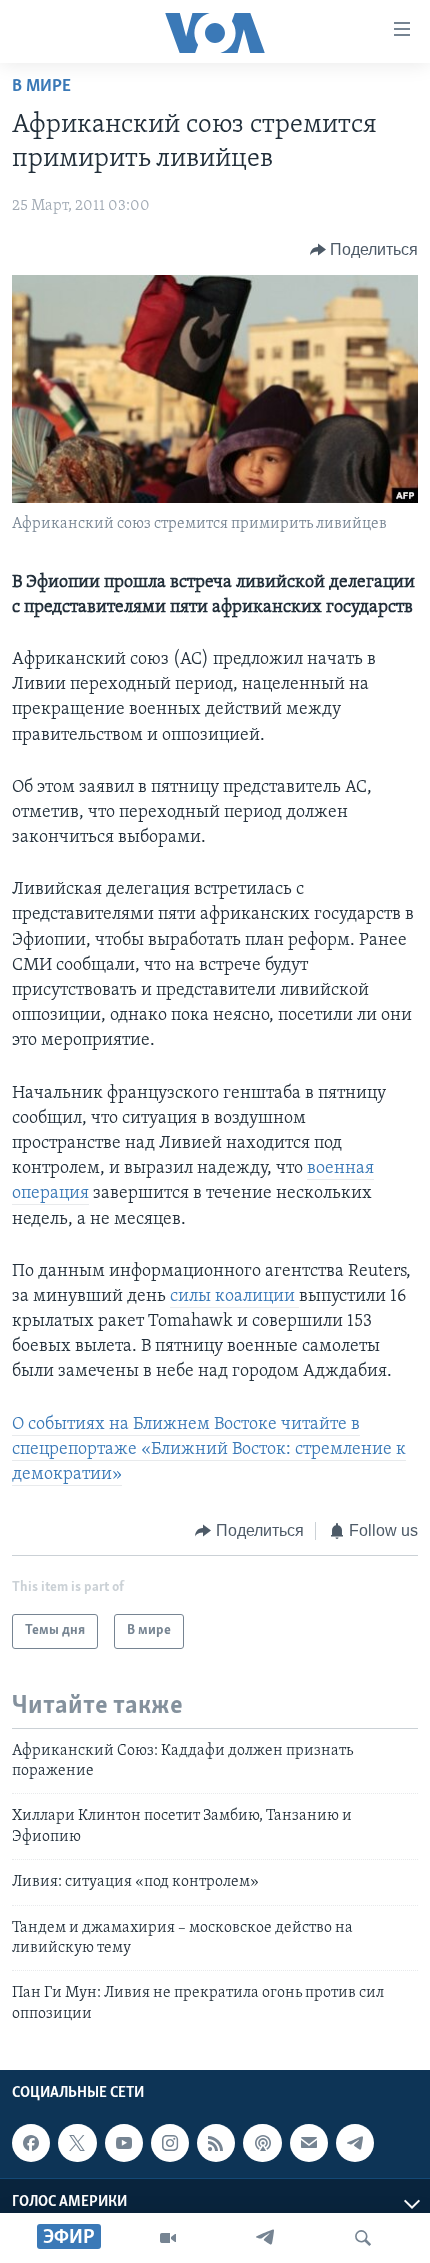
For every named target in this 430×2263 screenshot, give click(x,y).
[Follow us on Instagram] (170, 2143)
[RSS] (216, 2143)
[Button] (364, 250)
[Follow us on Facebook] (31, 2143)
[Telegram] (265, 2238)
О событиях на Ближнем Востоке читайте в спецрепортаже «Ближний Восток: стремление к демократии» (209, 1450)
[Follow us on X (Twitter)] (77, 2143)
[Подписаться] (309, 2143)
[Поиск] (363, 2238)
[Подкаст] (262, 2143)
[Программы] (168, 2238)
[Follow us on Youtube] (124, 2143)
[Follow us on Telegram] (355, 2143)
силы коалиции (234, 1297)
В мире (41, 87)
